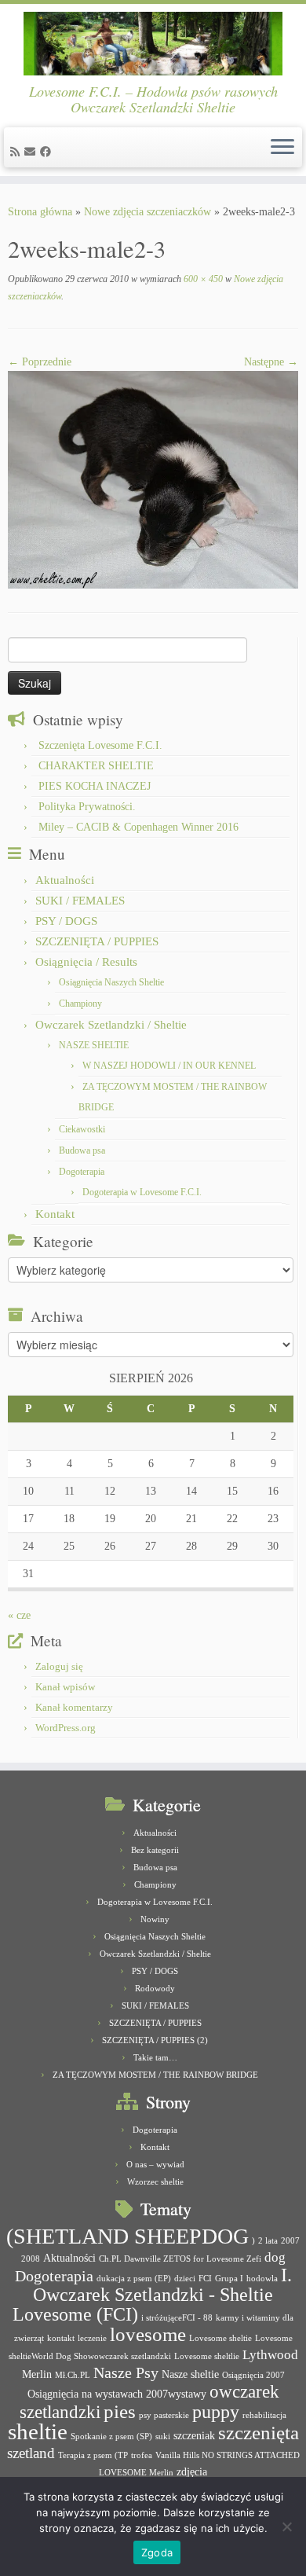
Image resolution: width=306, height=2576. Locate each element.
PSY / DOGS (66, 921)
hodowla (262, 2279)
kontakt (61, 2338)
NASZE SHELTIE (94, 1045)
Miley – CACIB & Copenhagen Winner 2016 (138, 827)
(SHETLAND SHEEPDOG (127, 2236)
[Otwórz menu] (282, 148)
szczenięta (259, 2433)
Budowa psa (82, 1150)
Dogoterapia (82, 1172)
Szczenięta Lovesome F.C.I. (100, 745)
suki (163, 2437)
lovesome (148, 2334)
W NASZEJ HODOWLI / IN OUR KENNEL (169, 1066)
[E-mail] (32, 152)
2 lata (268, 2241)
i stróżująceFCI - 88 (177, 2318)
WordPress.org (66, 1728)
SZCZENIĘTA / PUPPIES (97, 941)
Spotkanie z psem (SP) (111, 2437)
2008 (31, 2259)
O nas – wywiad (155, 2164)
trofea (142, 2455)
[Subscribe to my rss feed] (17, 152)
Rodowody (155, 1988)
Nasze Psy (126, 2372)
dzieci (185, 2279)
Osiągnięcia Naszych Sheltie (111, 982)
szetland (31, 2453)
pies (120, 2411)
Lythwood (270, 2355)
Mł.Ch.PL (73, 2375)
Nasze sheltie (190, 2374)
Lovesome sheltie (220, 2338)
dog (275, 2257)
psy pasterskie (164, 2415)
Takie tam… (155, 2057)
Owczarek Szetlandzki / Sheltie (111, 1025)
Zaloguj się (59, 1666)
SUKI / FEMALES (80, 901)
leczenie (92, 2338)
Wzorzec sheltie (155, 2182)
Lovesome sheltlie (207, 2356)
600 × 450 (202, 279)
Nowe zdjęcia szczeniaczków (148, 212)
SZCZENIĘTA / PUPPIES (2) (155, 2040)
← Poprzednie (40, 362)
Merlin (37, 2374)
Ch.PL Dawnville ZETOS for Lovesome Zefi (180, 2259)
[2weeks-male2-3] (153, 479)
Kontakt (55, 1214)
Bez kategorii (155, 1850)
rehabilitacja (264, 2415)
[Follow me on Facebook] (48, 152)
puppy (216, 2412)
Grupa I (229, 2279)
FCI (205, 2279)
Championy (80, 1004)
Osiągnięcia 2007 (253, 2375)
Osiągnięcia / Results (86, 962)
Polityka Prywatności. (87, 807)
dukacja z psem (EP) (134, 2279)
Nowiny (155, 1919)
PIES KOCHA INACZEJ (95, 786)
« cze (19, 1615)
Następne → (271, 362)
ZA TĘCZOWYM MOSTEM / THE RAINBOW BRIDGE (155, 2075)
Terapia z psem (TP (93, 2455)
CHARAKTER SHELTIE (96, 766)
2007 (290, 2241)
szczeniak (194, 2435)
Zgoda (157, 2552)
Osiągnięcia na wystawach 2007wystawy (117, 2394)
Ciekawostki (82, 1129)
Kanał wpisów (65, 1687)
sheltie (38, 2431)
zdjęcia (192, 2471)
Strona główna (40, 212)
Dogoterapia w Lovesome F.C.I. (142, 1192)
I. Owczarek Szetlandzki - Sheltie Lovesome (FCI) (152, 2295)
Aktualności (65, 880)
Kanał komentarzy (74, 1707)
